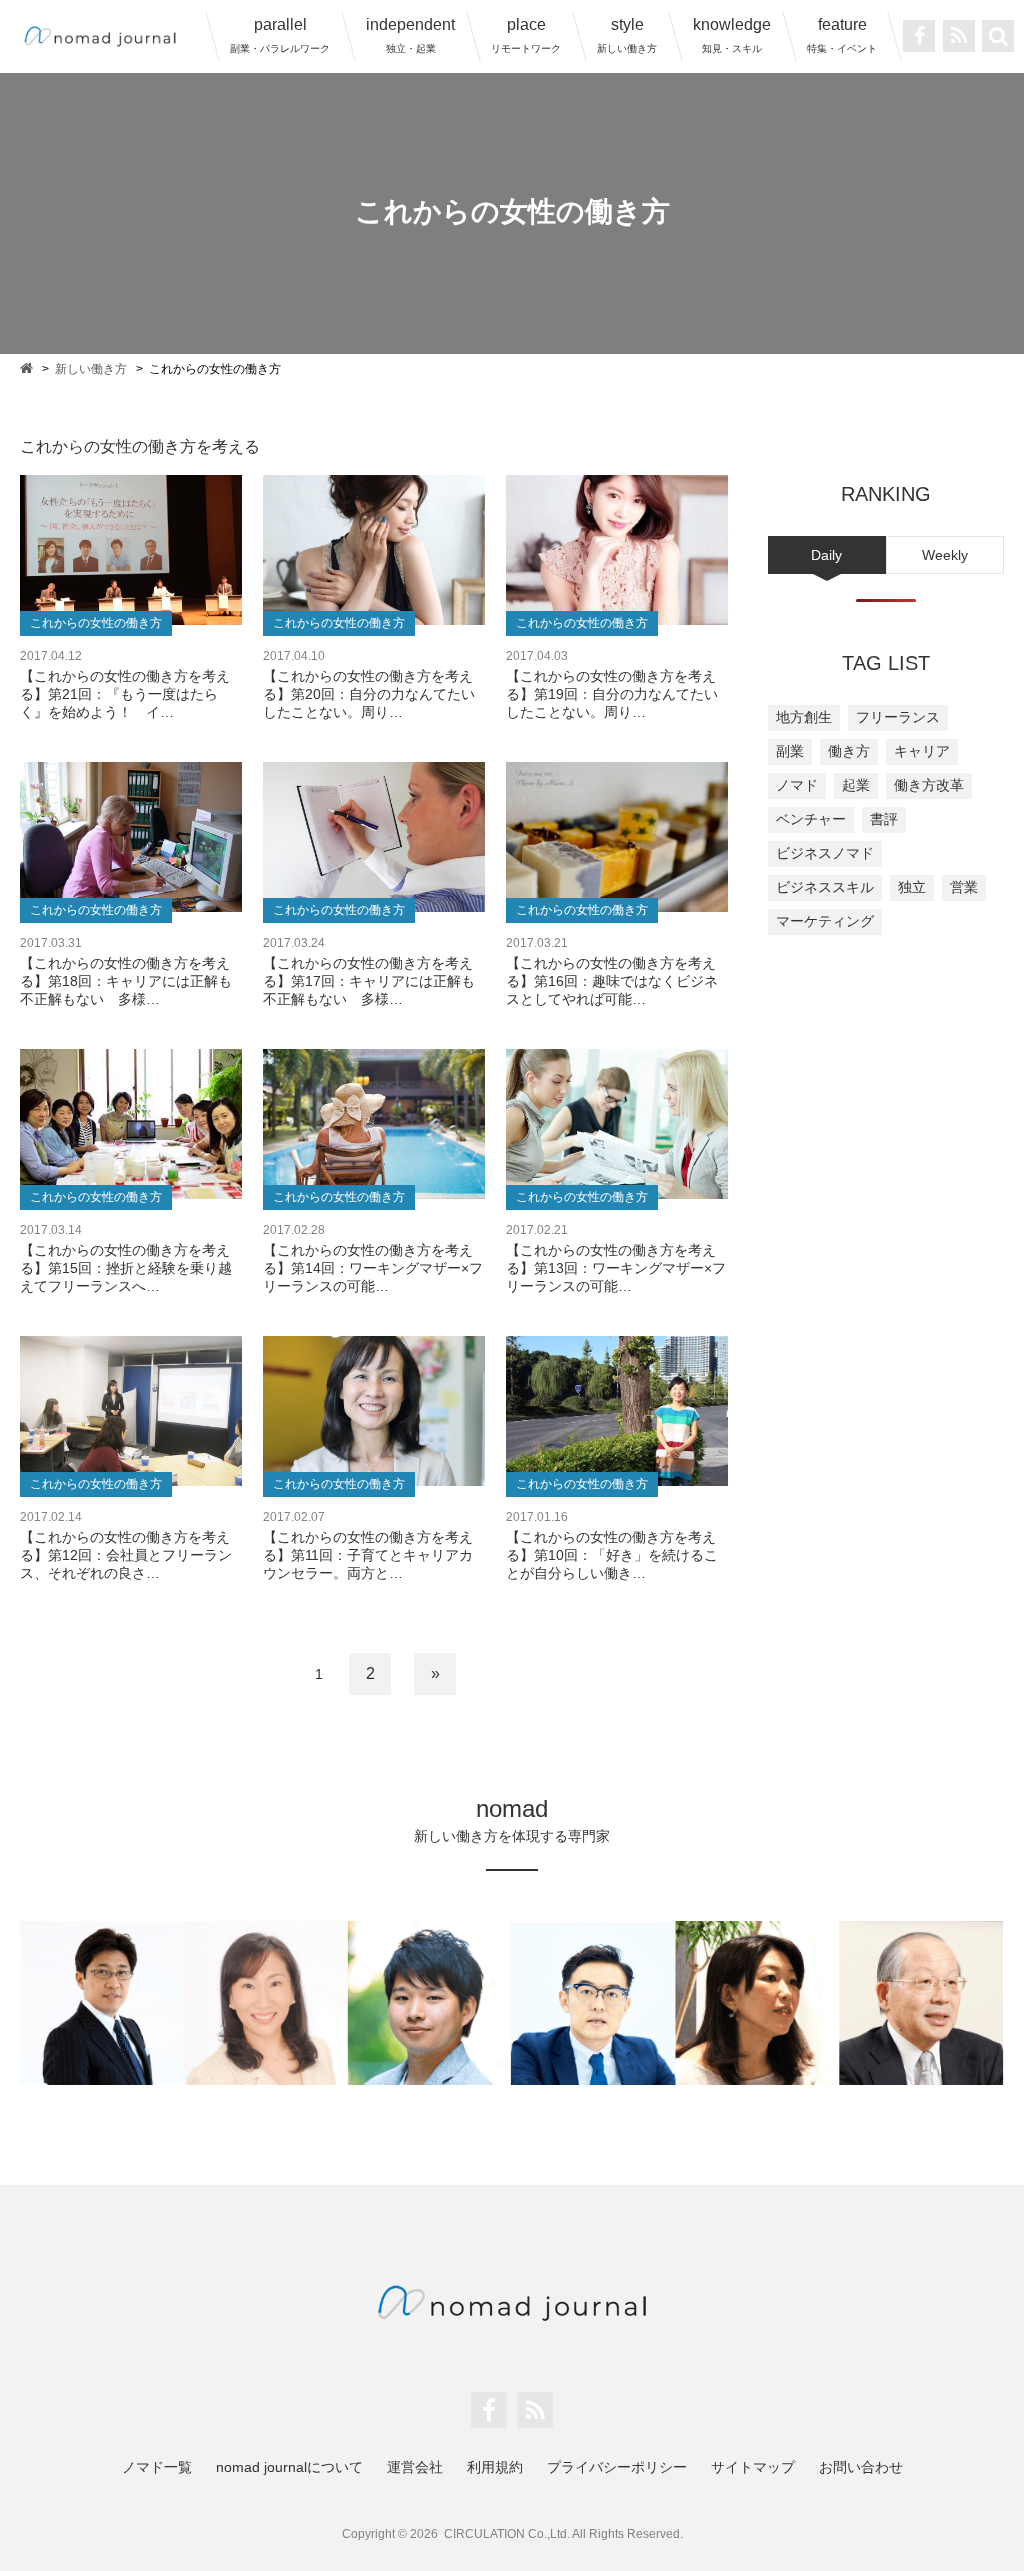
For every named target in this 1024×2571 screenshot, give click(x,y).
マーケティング (825, 921)
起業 (856, 785)
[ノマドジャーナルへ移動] (28, 367)
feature (842, 35)
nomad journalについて (289, 2467)
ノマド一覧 (157, 2467)
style (627, 35)
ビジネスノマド (825, 853)
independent (410, 35)
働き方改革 (929, 785)
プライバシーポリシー (617, 2467)
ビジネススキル (825, 887)
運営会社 (415, 2467)
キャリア (922, 751)
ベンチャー (811, 819)
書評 (884, 819)
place (526, 35)
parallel (280, 35)
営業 (964, 887)
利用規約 (495, 2467)
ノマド (797, 785)
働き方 (849, 751)
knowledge (732, 35)
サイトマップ (753, 2467)
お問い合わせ (861, 2467)
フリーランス (898, 717)
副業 (790, 751)
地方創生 (804, 717)
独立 (912, 887)
